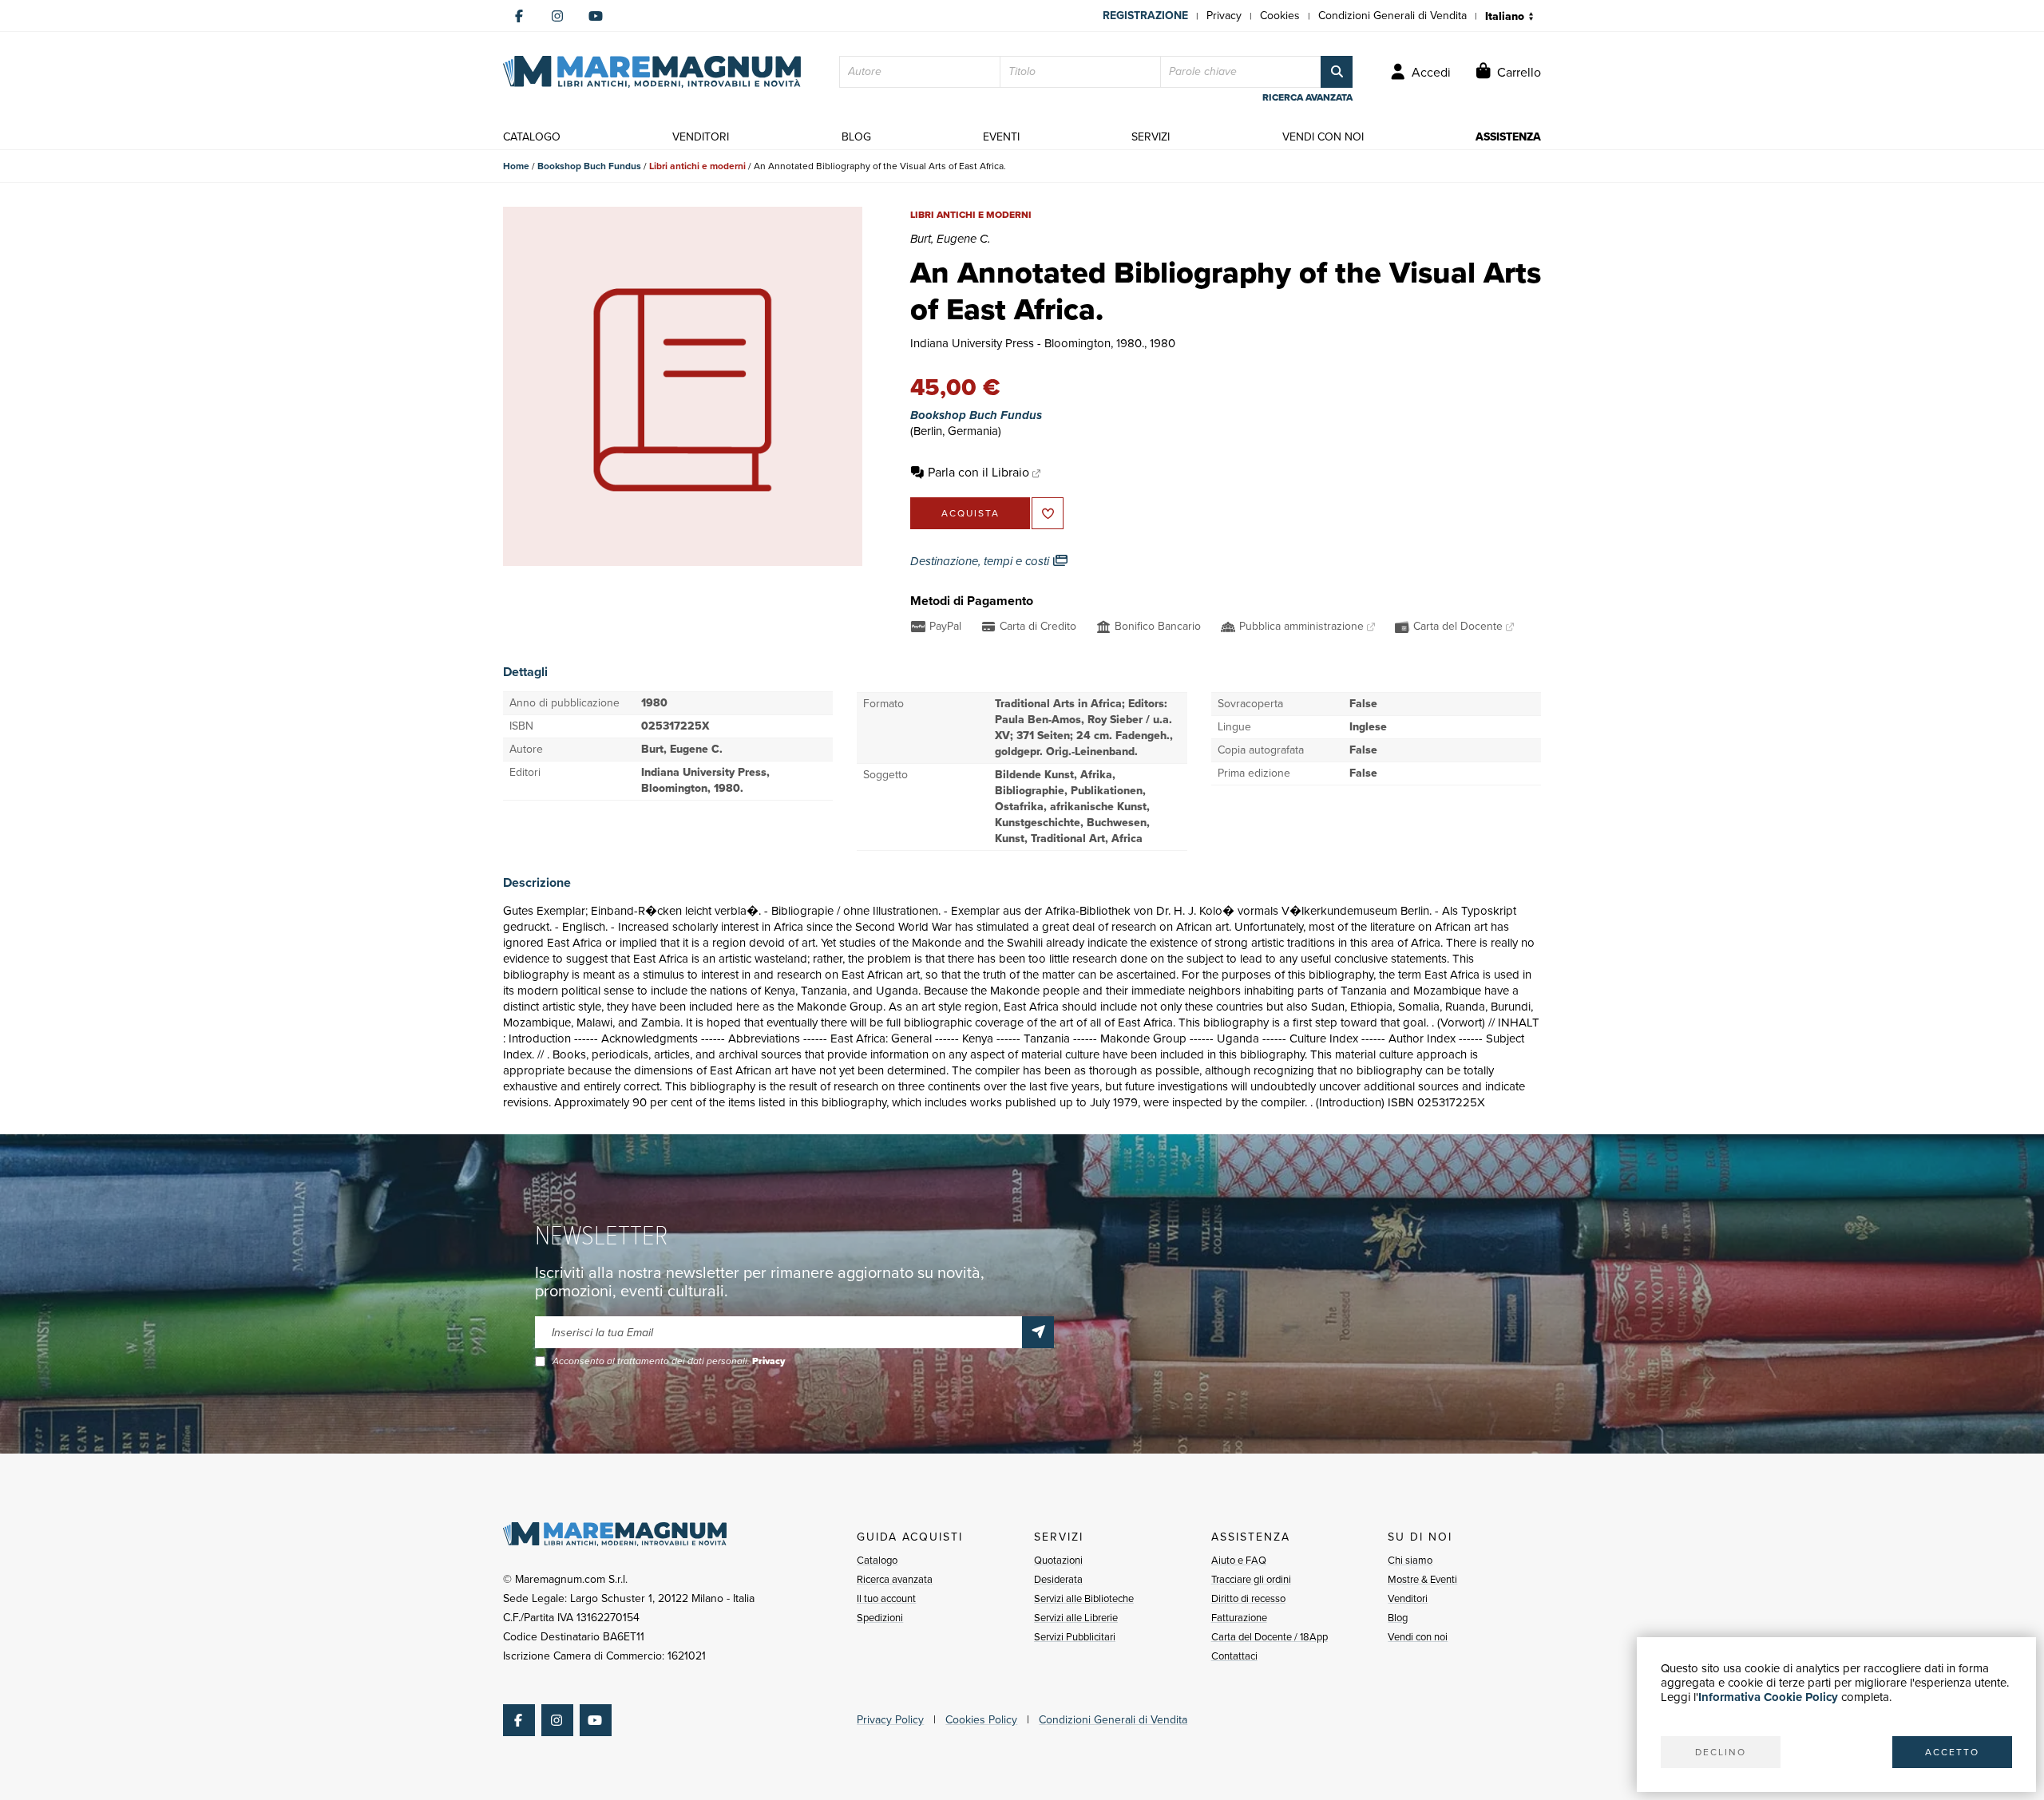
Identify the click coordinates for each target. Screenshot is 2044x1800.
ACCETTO (1952, 1752)
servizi (1151, 137)
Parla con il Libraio (978, 472)
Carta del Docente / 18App (1270, 1637)
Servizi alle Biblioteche (1084, 1598)
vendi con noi (1323, 137)
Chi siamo (1410, 1560)
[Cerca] (1337, 72)
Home (516, 166)
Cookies (1280, 16)
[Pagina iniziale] (652, 72)
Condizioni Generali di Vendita (1392, 16)
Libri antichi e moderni (697, 166)
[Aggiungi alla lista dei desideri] (1048, 513)
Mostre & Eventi (1422, 1579)
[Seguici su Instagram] (557, 16)
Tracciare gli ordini (1251, 1579)
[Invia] (1038, 1332)
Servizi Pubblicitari (1075, 1637)
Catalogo (877, 1560)
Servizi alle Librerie (1076, 1618)
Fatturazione (1239, 1618)
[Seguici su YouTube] (596, 16)
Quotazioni (1058, 1560)
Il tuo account (886, 1598)
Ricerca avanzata (895, 1579)
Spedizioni (880, 1618)
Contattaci (1234, 1656)
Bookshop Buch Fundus (589, 166)
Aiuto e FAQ (1239, 1560)
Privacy (1224, 16)
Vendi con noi (1418, 1637)
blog (856, 137)
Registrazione (1145, 16)
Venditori (1408, 1598)
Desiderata (1058, 1579)
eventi (1001, 137)
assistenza (1508, 137)
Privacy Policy (890, 1720)
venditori (701, 137)
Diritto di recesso (1248, 1598)
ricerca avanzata (1307, 97)
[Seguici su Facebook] (519, 16)
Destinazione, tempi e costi (981, 561)
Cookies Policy (981, 1720)
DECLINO (1721, 1752)
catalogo (532, 137)
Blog (1398, 1618)
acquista (971, 513)
